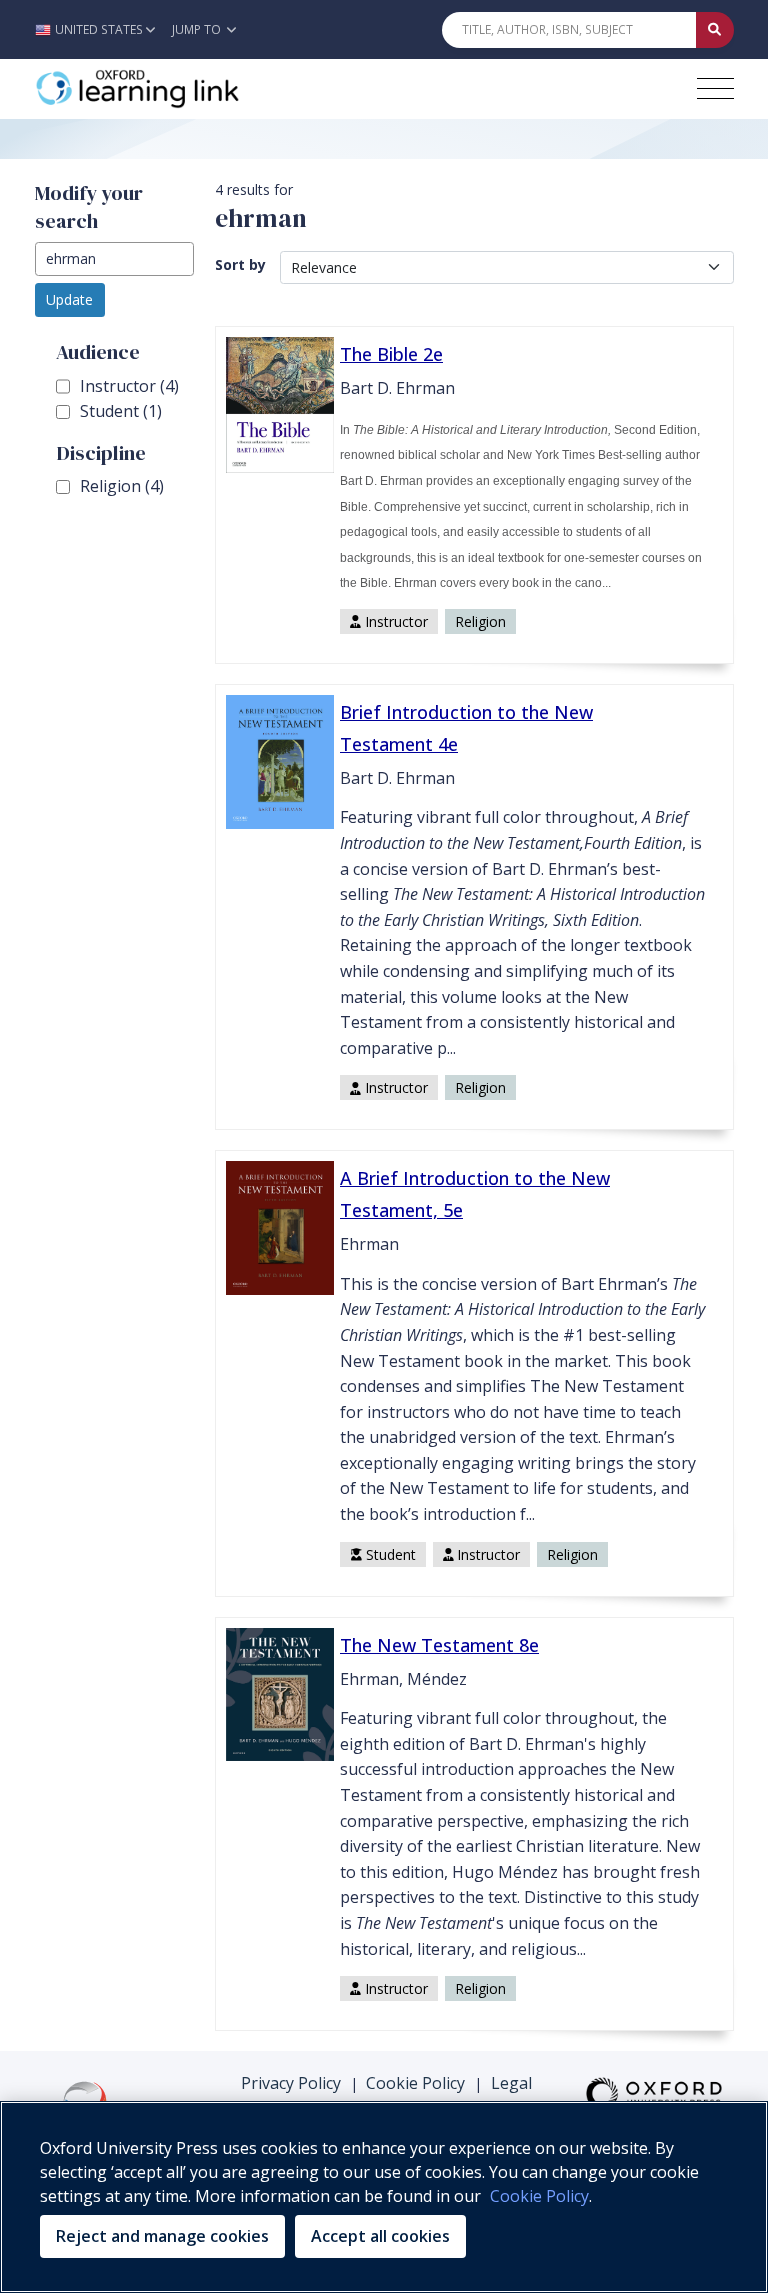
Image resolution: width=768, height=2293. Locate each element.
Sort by (240, 264)
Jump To (198, 29)
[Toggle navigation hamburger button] (715, 88)
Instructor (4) (129, 386)
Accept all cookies (380, 2236)
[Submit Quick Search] (715, 30)
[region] (384, 2197)
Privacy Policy (291, 2083)
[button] (100, 29)
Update (69, 299)
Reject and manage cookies (162, 2236)
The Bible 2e (391, 354)
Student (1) (121, 411)
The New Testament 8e (439, 1645)
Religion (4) (122, 486)
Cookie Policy (415, 2083)
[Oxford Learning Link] (185, 89)
